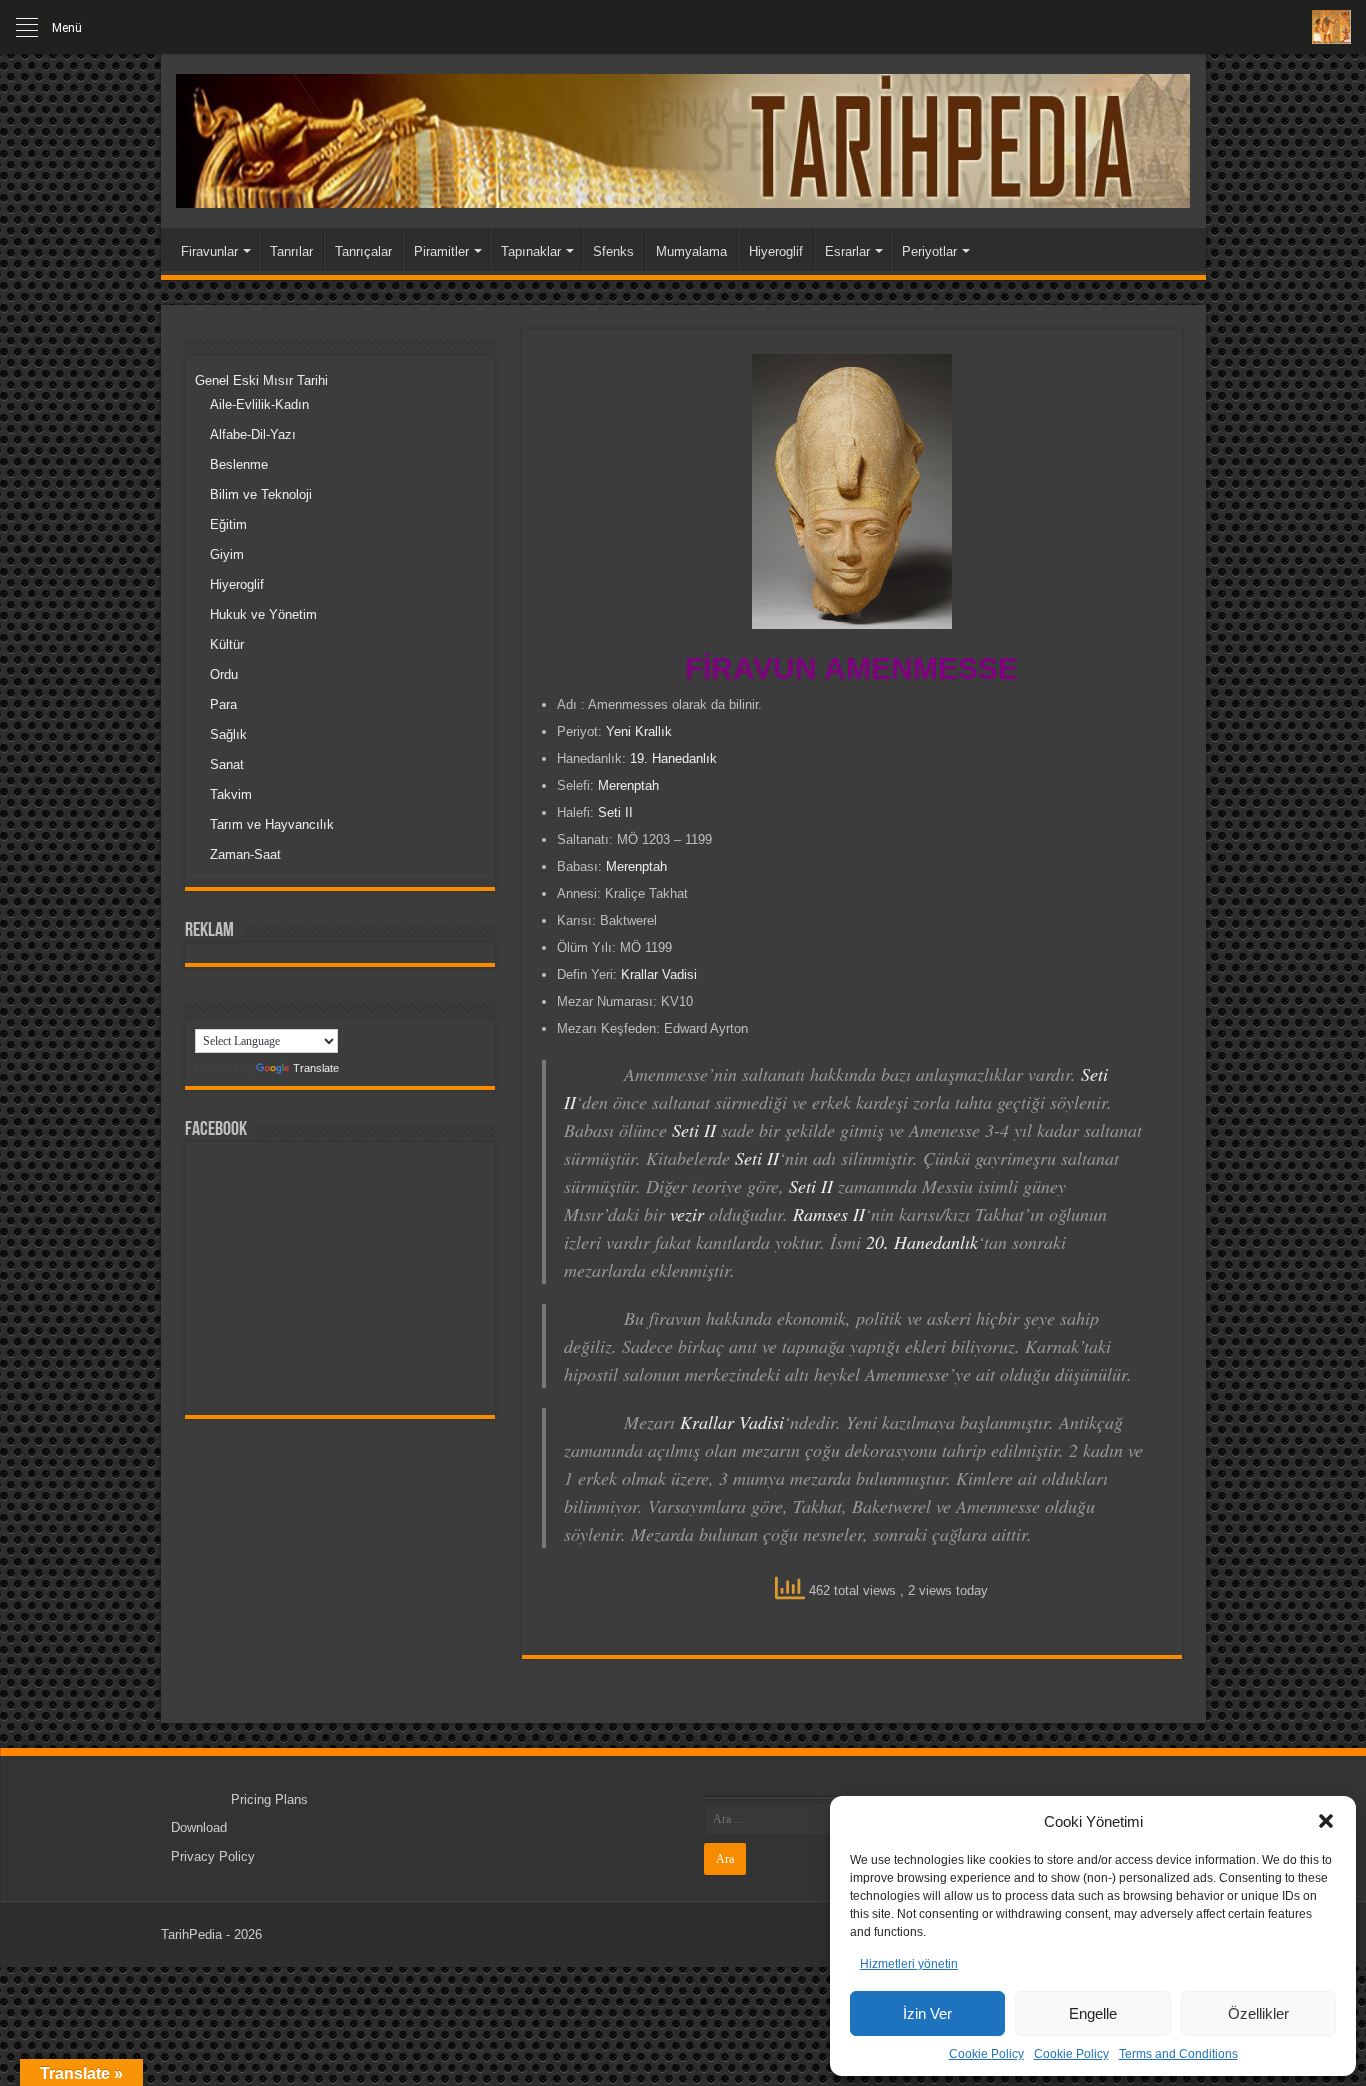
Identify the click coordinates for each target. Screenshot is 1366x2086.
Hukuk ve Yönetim (263, 614)
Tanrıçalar (363, 251)
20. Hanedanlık (922, 1242)
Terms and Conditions (1178, 2054)
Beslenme (239, 464)
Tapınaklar (531, 251)
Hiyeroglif (776, 251)
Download (199, 1827)
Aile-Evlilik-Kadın (259, 404)
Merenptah (628, 785)
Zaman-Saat (245, 854)
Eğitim (228, 524)
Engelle (1093, 2013)
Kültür (227, 644)
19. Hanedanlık (673, 758)
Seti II (615, 812)
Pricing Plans (269, 1799)
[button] (1326, 1821)
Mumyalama (691, 251)
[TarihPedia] (683, 137)
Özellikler (1258, 2013)
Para (223, 704)
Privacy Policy (213, 1856)
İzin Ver (927, 2013)
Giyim (227, 554)
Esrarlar (847, 251)
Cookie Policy (986, 2054)
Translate (316, 1068)
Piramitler (441, 251)
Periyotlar (929, 251)
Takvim (231, 794)
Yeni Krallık (639, 731)
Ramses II (829, 1214)
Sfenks (613, 251)
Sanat (227, 764)
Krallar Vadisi (659, 974)
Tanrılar (291, 251)
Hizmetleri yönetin (909, 1964)
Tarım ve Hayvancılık (272, 824)
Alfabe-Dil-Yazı (253, 434)
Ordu (224, 674)
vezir (687, 1214)
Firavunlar (209, 251)
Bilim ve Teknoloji (261, 494)
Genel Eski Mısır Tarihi (261, 380)
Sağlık (228, 734)
